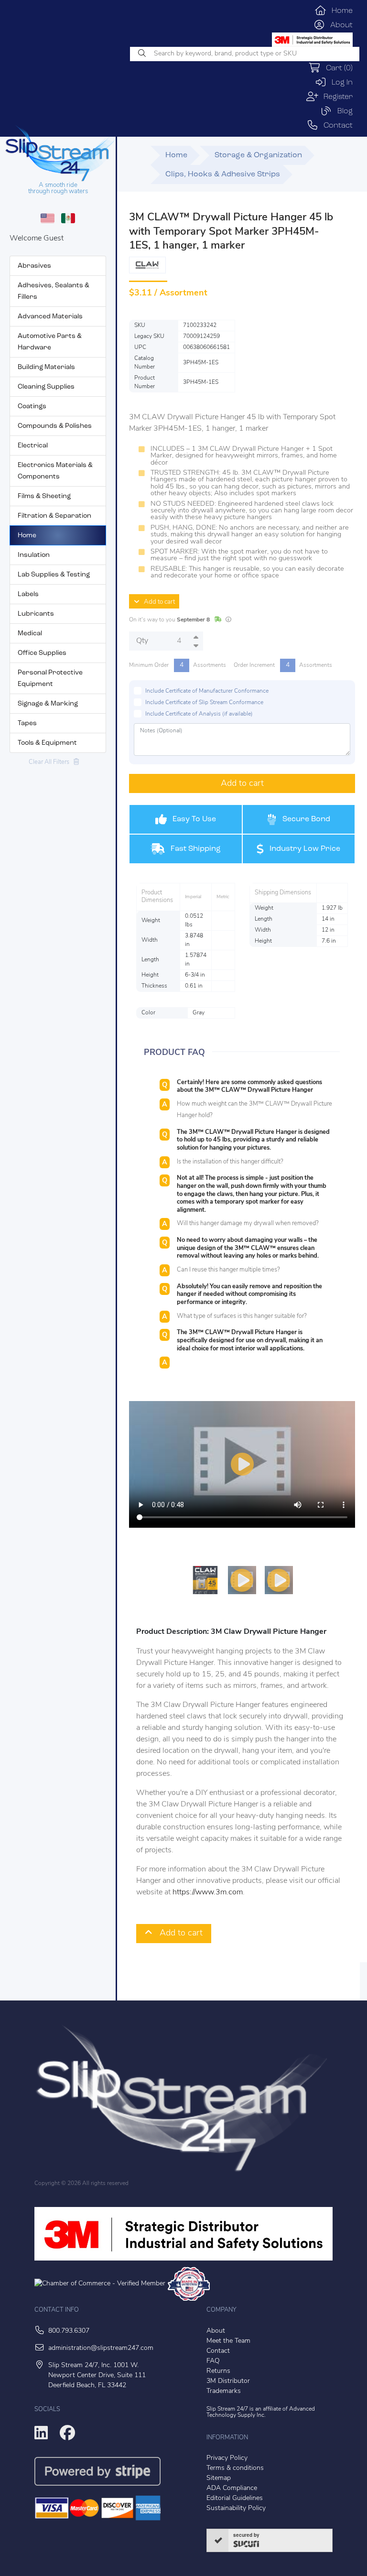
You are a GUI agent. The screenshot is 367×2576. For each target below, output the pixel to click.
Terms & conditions (235, 2468)
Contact (335, 126)
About (339, 25)
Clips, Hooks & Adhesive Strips (223, 174)
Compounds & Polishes (55, 426)
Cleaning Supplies (46, 387)
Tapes (27, 723)
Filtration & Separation (54, 516)
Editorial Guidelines (235, 2498)
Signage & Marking (48, 704)
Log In (340, 83)
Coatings (32, 407)
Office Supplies (42, 653)
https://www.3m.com (208, 1892)
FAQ (213, 2361)
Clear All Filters (51, 762)
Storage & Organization (258, 155)
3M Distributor (228, 2381)
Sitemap (219, 2478)
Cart (337, 68)
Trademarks (224, 2391)
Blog (342, 111)
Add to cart (157, 602)
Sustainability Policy (236, 2508)
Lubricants (36, 614)
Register (335, 97)
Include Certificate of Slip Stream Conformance (204, 703)
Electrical (33, 446)
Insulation (34, 555)
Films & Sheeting (44, 496)
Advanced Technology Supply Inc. (261, 2412)
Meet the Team (228, 2341)
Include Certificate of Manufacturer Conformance (207, 691)
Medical (30, 634)
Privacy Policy (227, 2458)
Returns (218, 2371)
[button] (175, 1580)
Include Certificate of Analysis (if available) (199, 714)
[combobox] (245, 54)
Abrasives (34, 266)
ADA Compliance (232, 2488)
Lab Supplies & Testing (54, 575)
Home (340, 11)
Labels (28, 594)
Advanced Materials (50, 317)
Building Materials (46, 367)
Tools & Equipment (47, 743)
